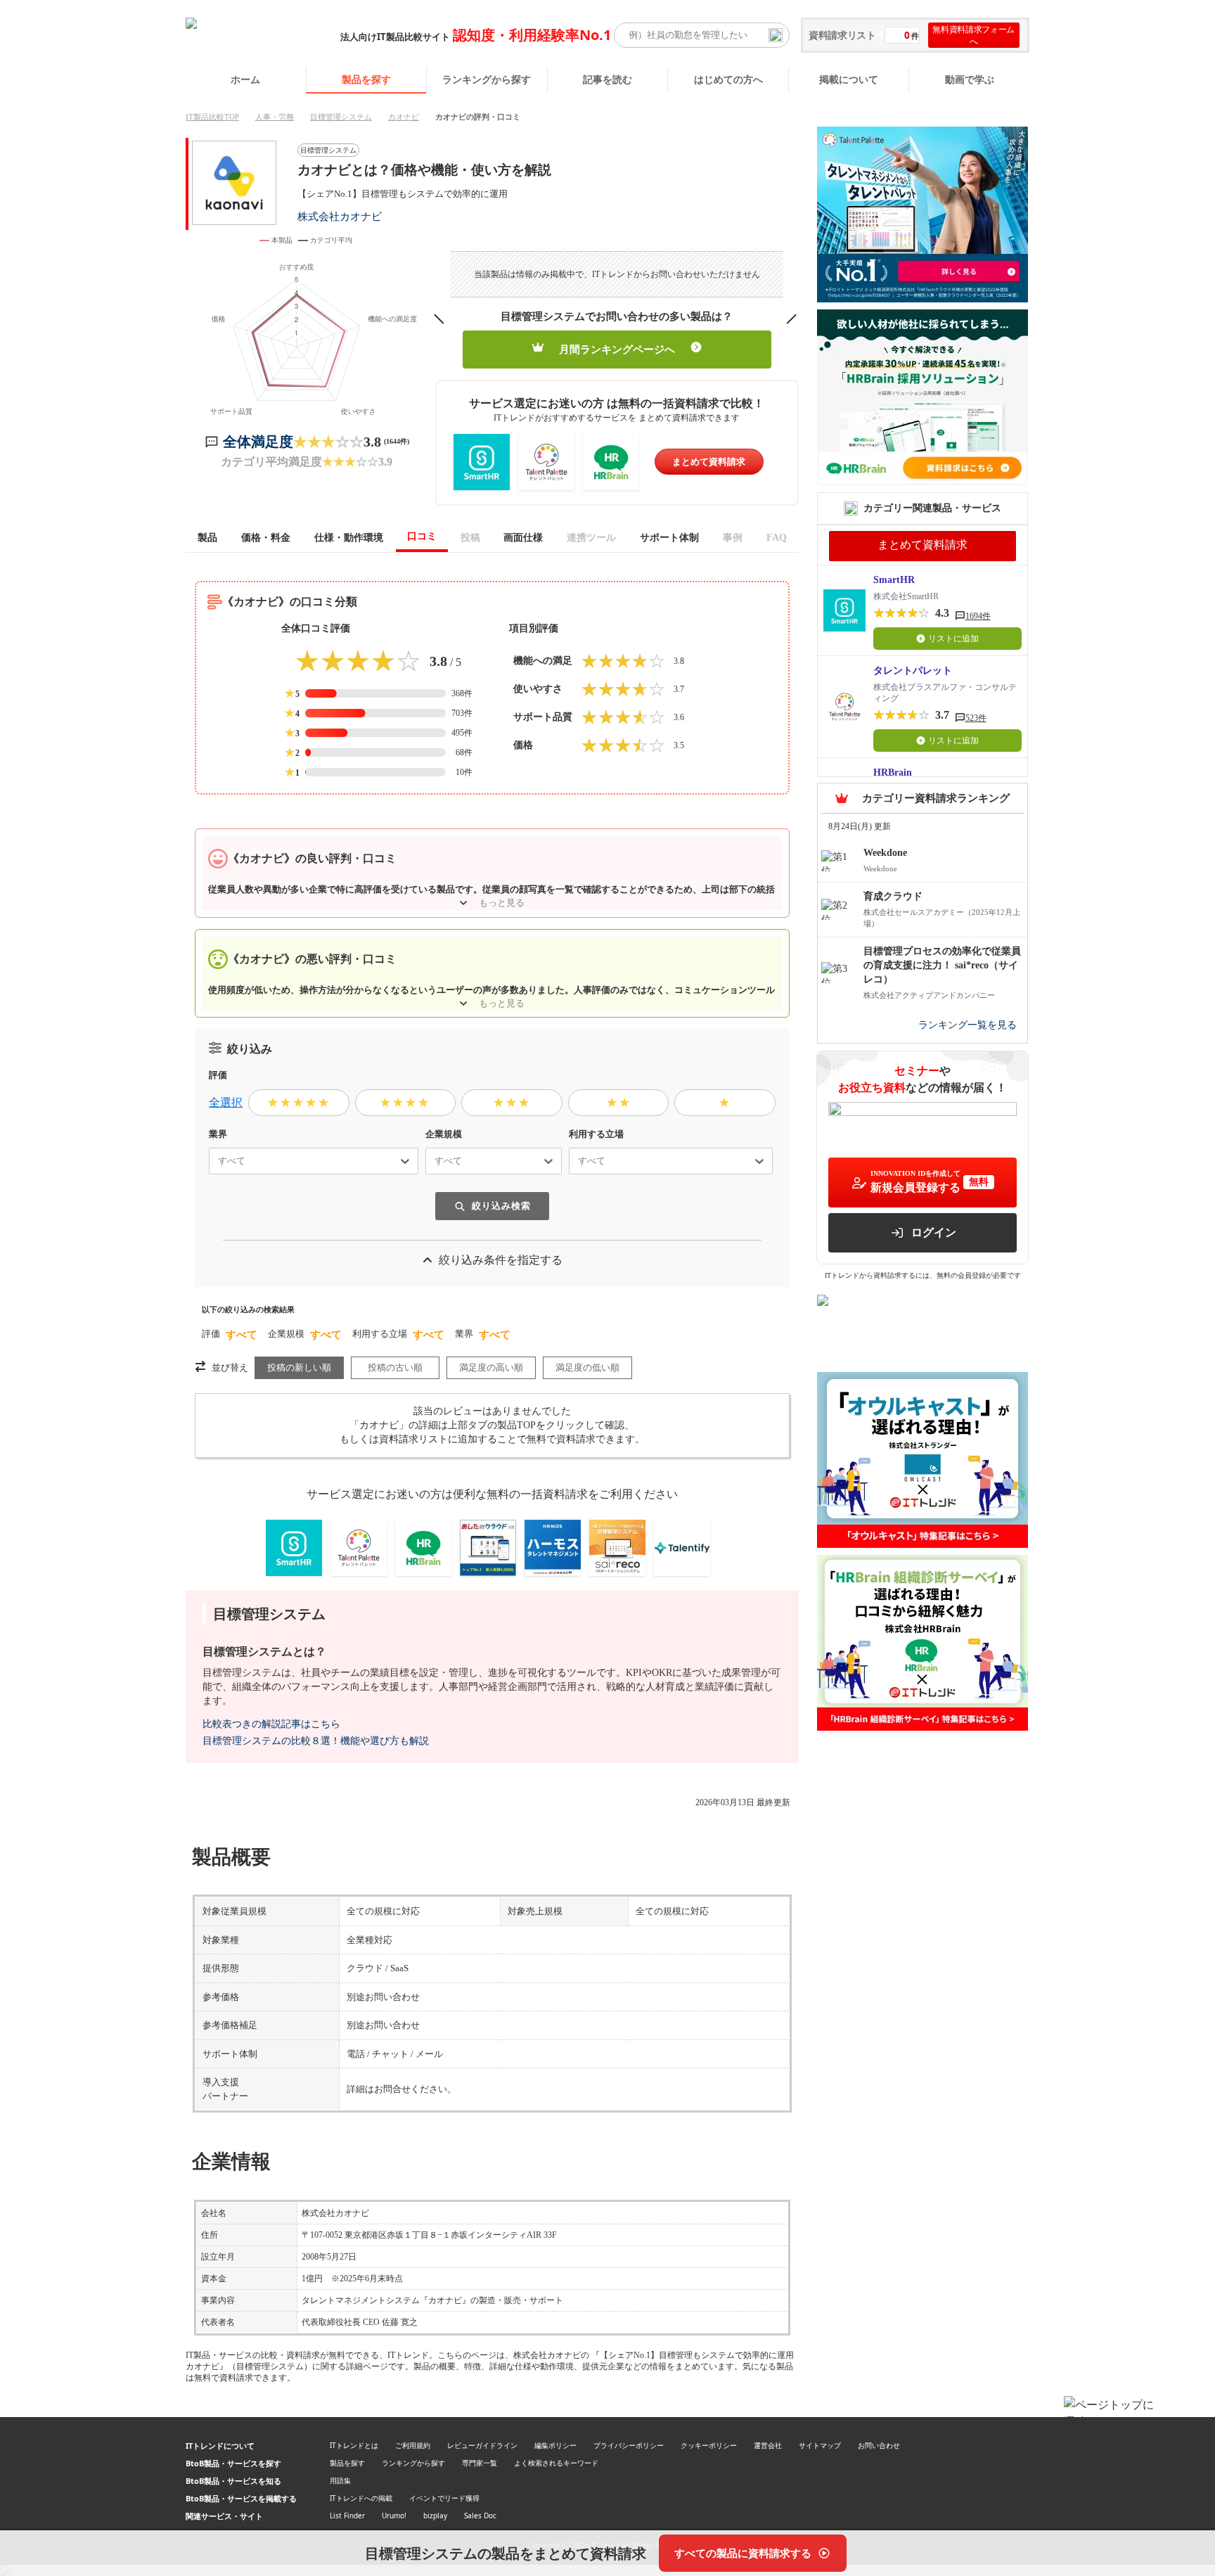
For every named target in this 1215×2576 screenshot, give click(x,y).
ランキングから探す (487, 79)
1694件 (978, 616)
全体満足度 (258, 442)
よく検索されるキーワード (556, 2463)
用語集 (340, 2480)
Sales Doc (480, 2516)
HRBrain (893, 773)
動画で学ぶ (970, 79)
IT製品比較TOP (212, 117)
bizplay (435, 2516)
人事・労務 (275, 117)
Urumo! (394, 2516)
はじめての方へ (728, 79)
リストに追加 (953, 639)
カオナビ (404, 117)
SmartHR (894, 580)
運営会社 (768, 2445)
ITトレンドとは (354, 2445)
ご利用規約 (413, 2445)
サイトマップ (820, 2445)
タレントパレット (913, 671)
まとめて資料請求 (709, 462)
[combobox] (212, 1161)
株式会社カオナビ (340, 216)
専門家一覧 (480, 2463)
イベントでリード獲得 (444, 2498)
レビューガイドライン (482, 2445)
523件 (976, 718)
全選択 (226, 1102)
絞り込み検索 (501, 1206)
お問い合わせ (879, 2445)
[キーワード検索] (776, 35)
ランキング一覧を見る (967, 1025)
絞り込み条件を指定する (501, 1260)
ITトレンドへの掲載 (361, 2498)
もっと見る (502, 903)
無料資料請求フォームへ (973, 35)
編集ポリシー (555, 2445)
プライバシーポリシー (629, 2445)
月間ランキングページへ (617, 350)
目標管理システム (341, 117)
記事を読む (607, 79)
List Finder (347, 2516)
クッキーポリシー (709, 2445)
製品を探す (366, 79)
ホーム (245, 79)
